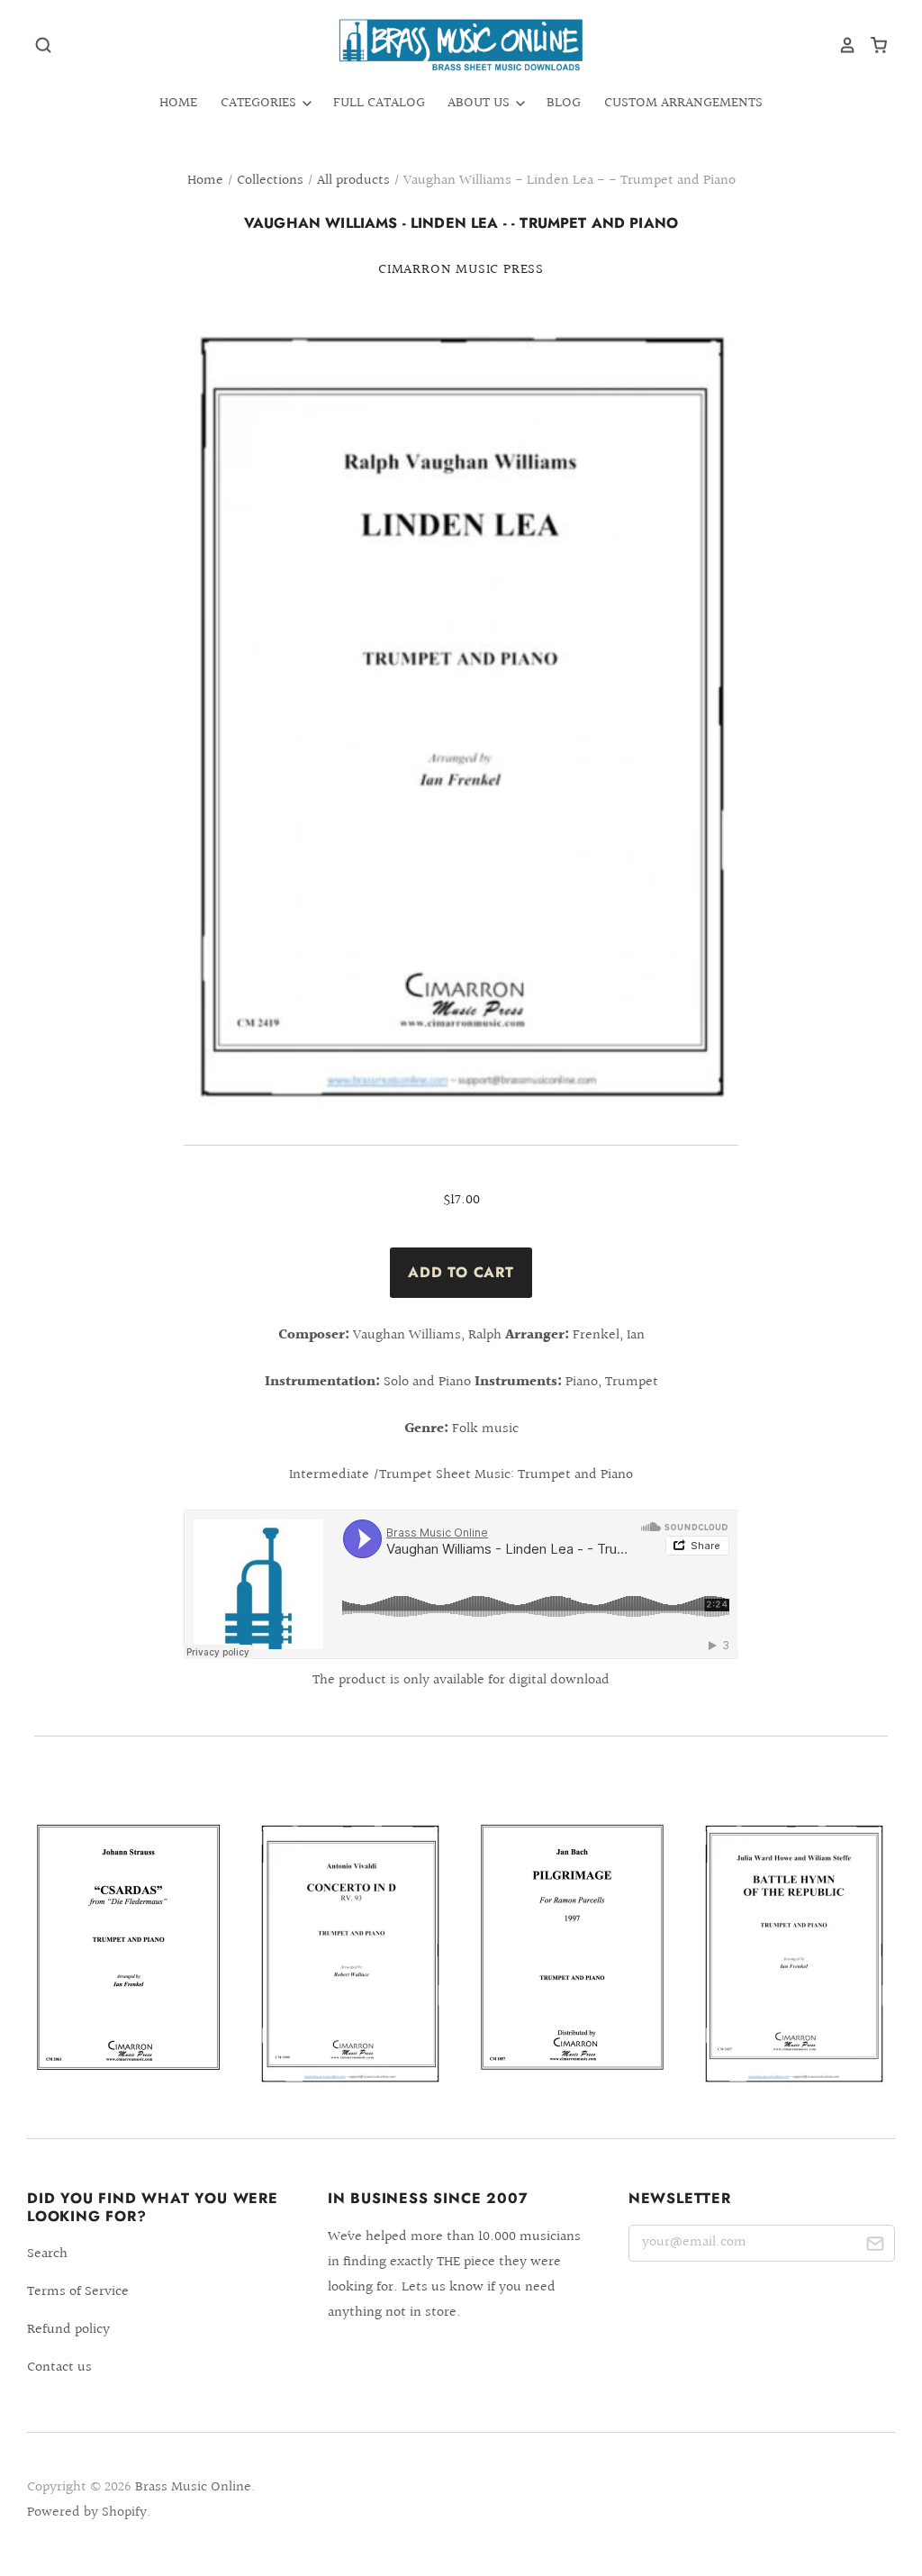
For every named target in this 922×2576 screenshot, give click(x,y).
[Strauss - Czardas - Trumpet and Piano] (128, 1947)
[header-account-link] (841, 45)
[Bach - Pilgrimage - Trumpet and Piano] (572, 1947)
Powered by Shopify (87, 2513)
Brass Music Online (193, 2487)
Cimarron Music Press (461, 270)
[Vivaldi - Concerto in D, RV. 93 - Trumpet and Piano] (350, 1955)
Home (178, 103)
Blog (564, 103)
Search (47, 2254)
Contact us (59, 2367)
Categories (260, 103)
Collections (270, 181)
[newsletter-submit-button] (875, 2247)
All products (353, 181)
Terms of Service (78, 2292)
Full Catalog (379, 103)
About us (480, 103)
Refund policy (68, 2330)
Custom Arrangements (683, 103)
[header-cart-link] (872, 45)
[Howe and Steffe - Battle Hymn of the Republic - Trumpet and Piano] (794, 1955)
